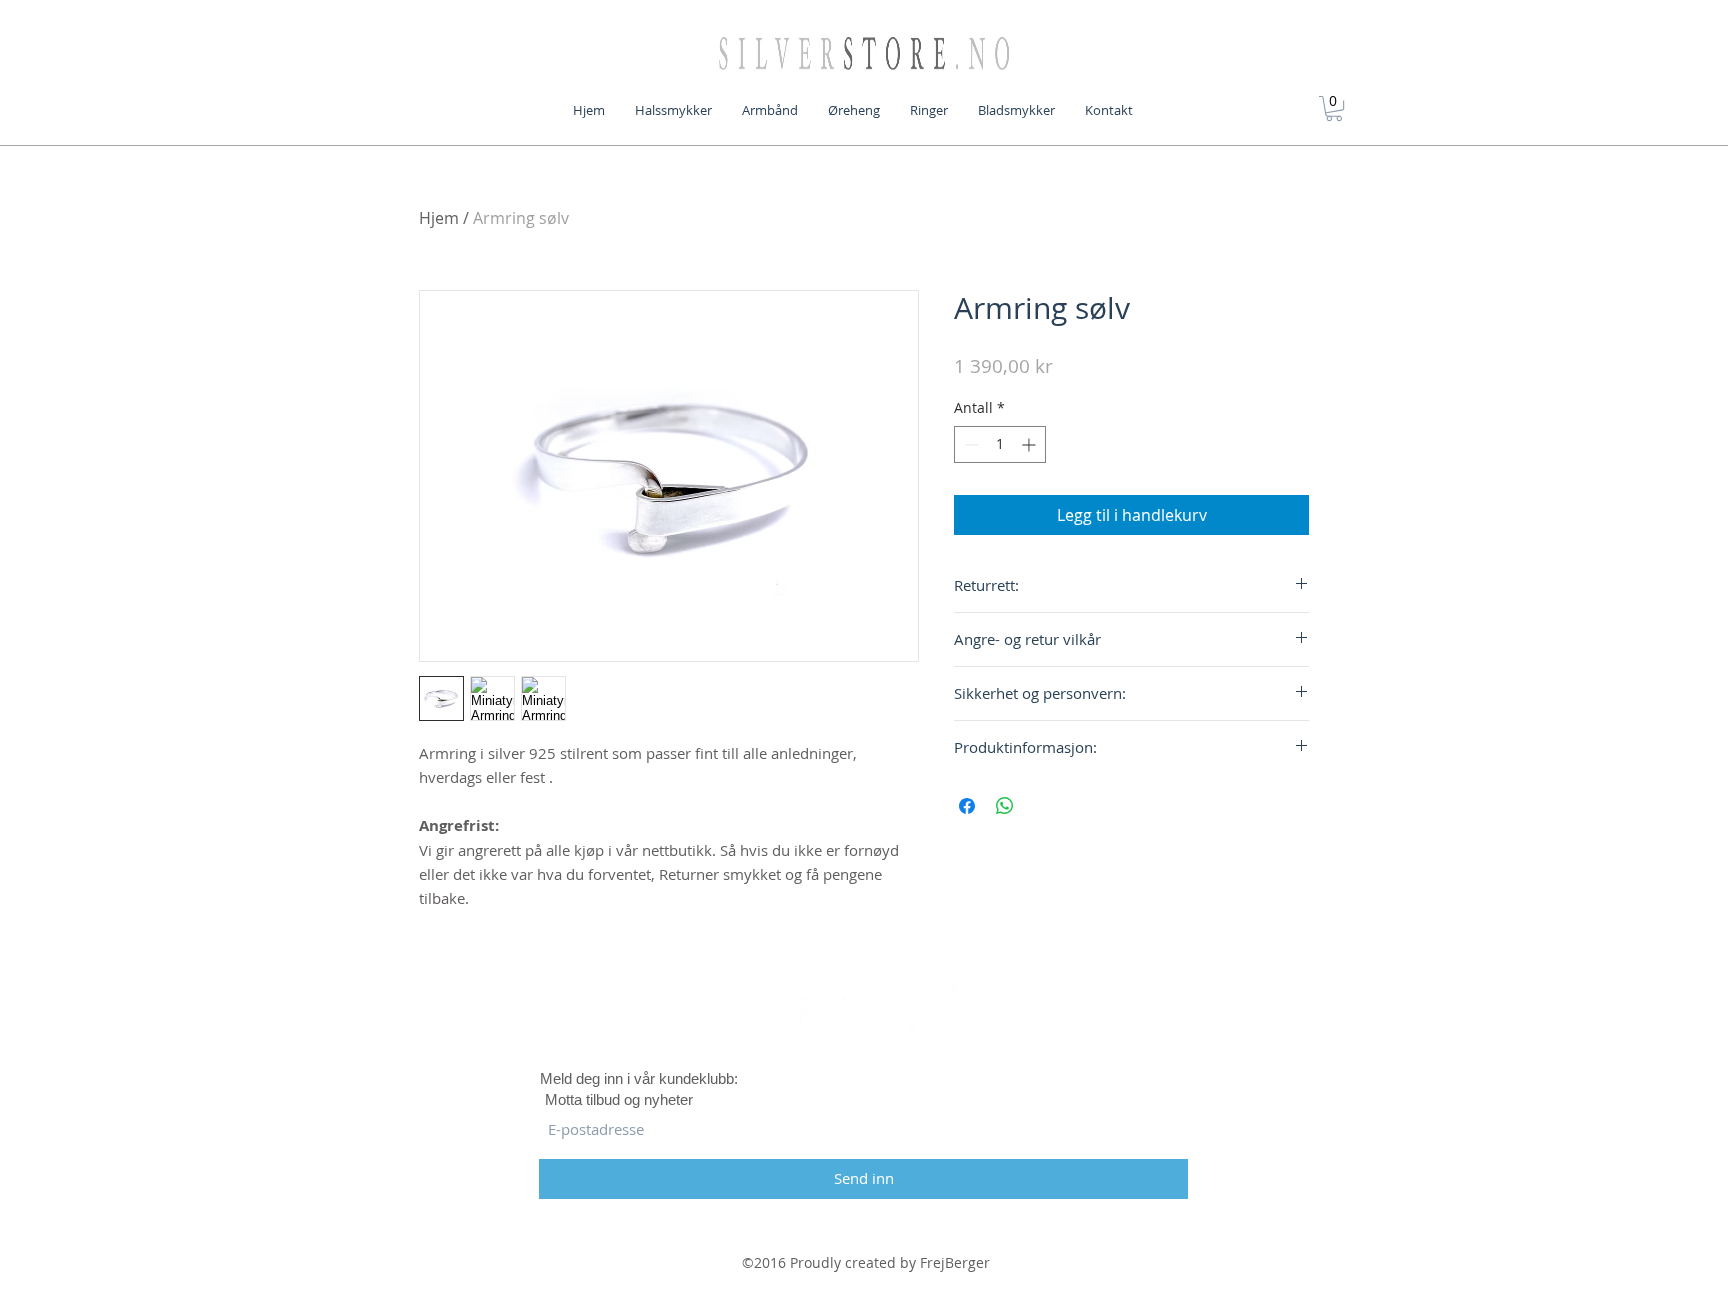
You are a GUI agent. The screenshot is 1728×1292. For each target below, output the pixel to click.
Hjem (439, 218)
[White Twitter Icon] (864, 1008)
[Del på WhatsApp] (1005, 806)
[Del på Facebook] (967, 806)
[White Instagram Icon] (933, 1008)
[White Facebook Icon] (795, 1008)
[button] (1334, 108)
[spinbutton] (1000, 444)
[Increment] (1030, 444)
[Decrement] (969, 444)
